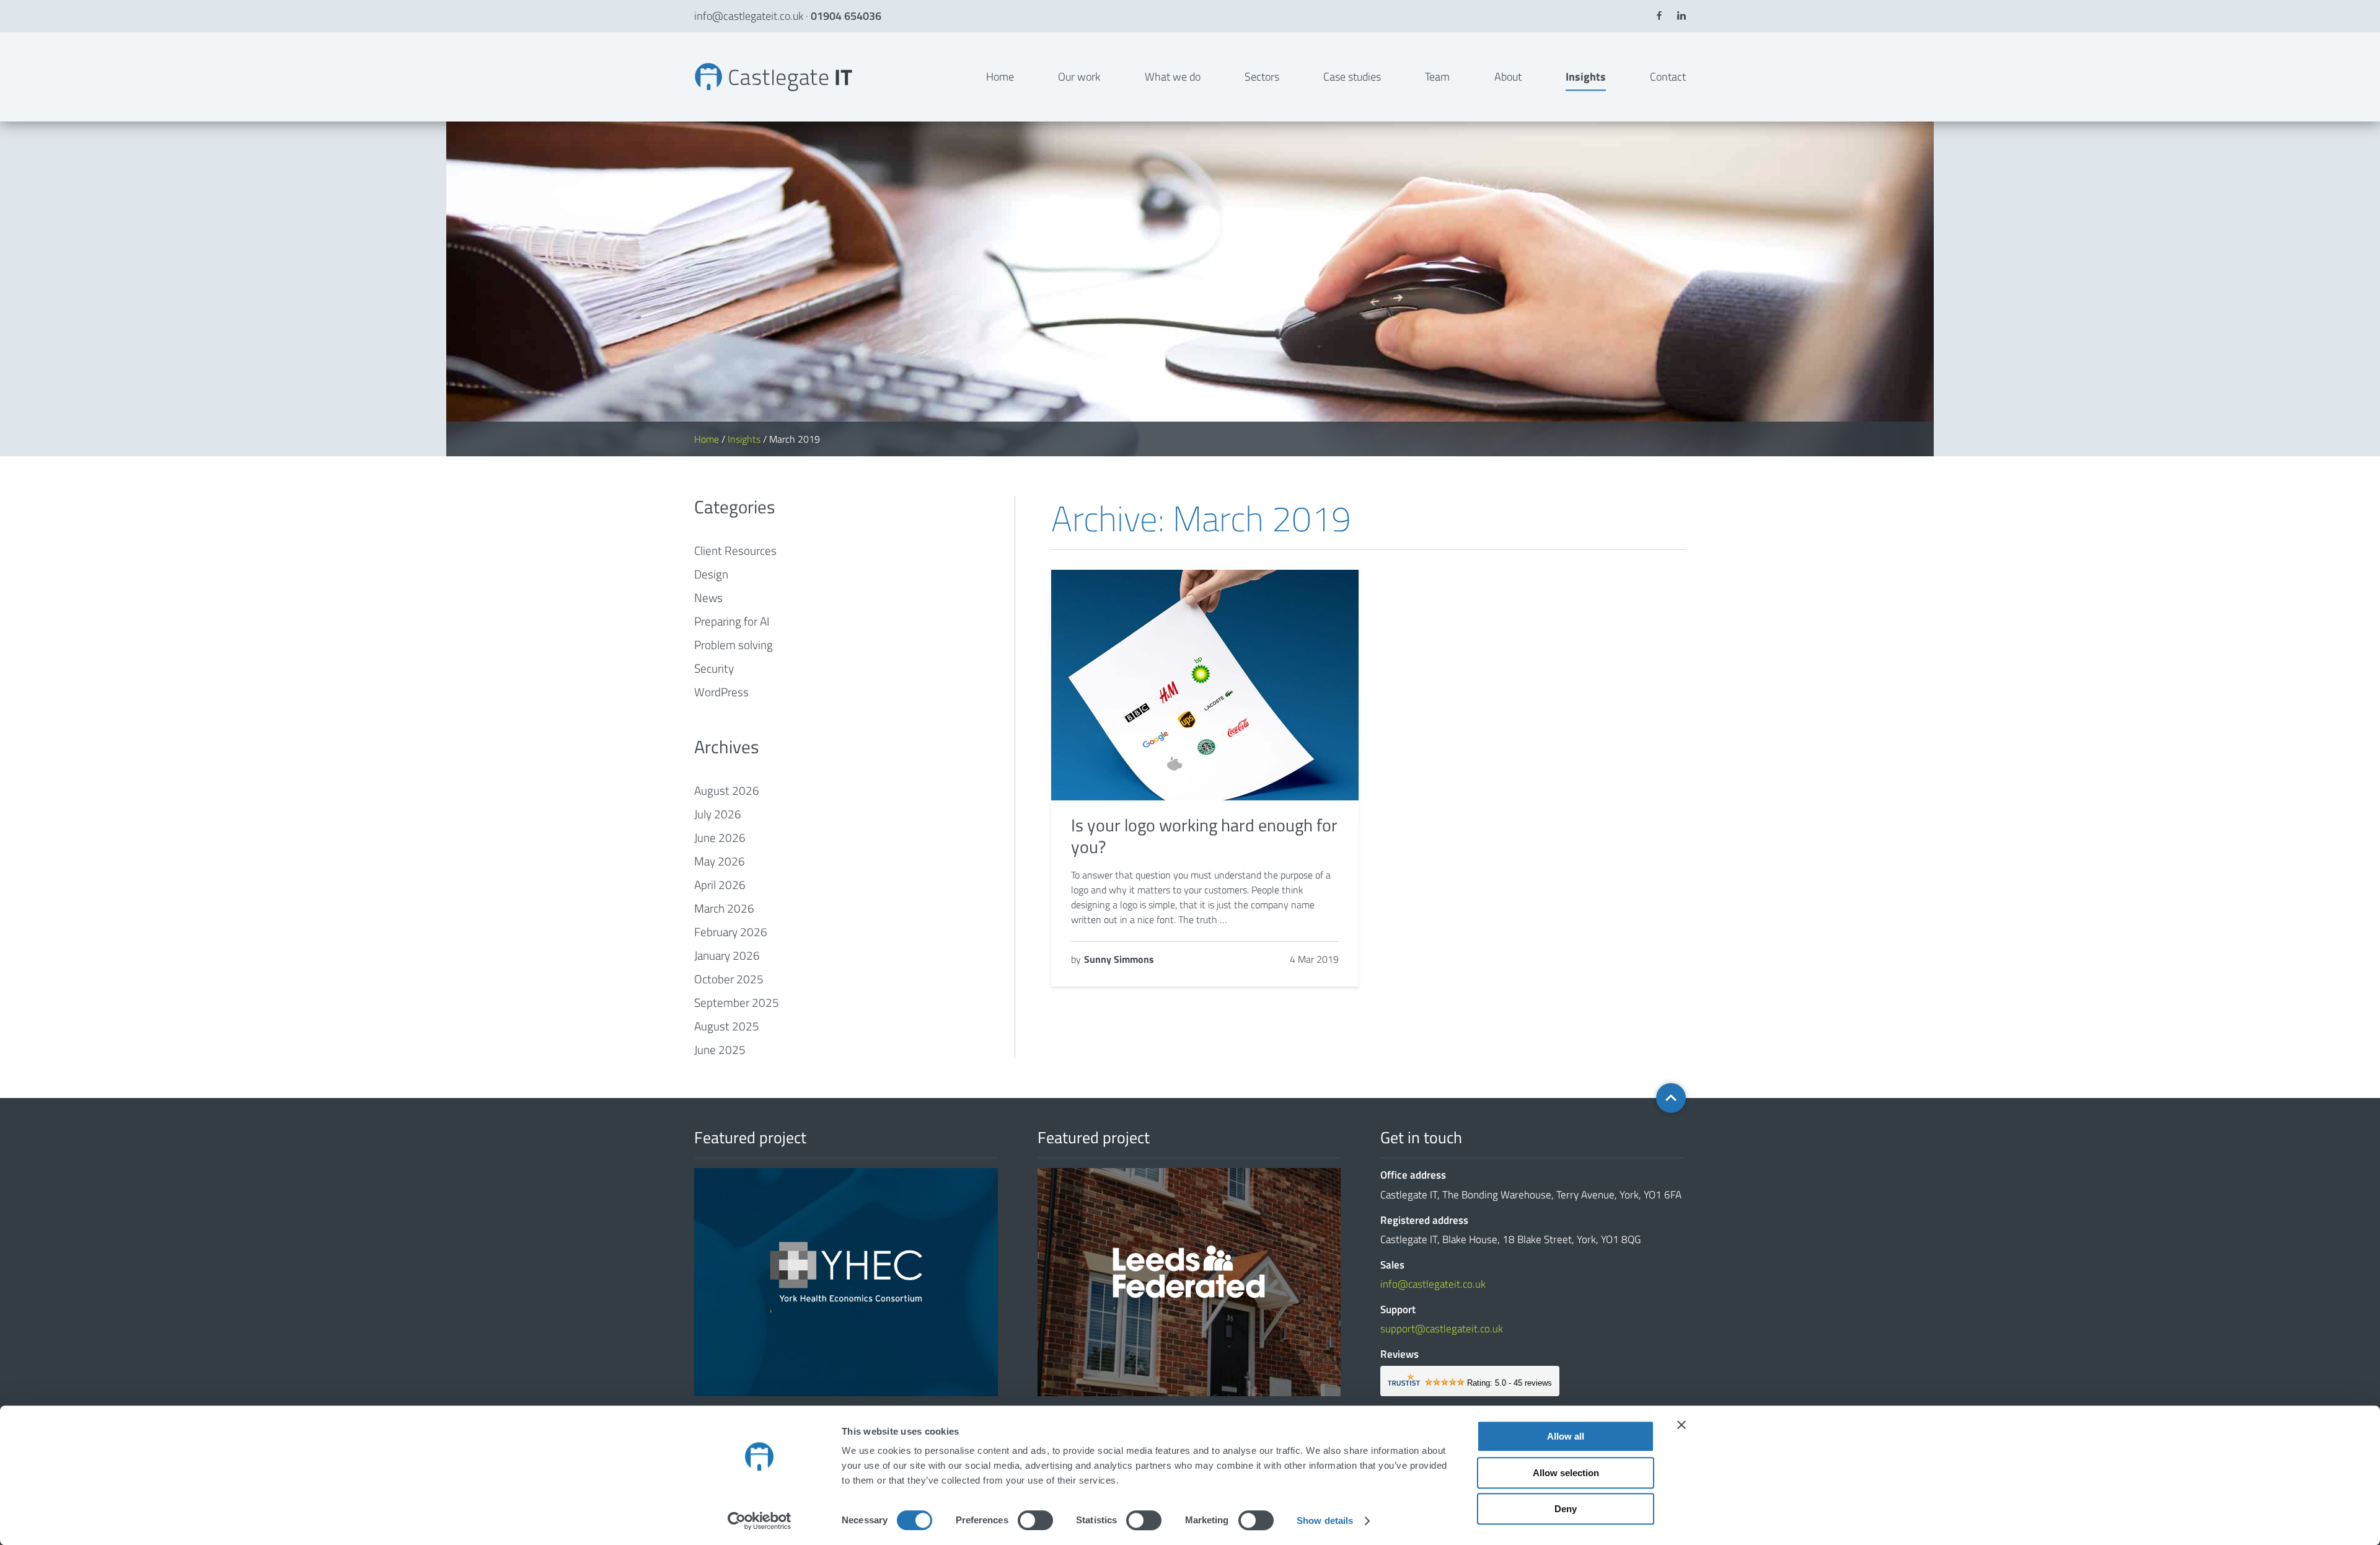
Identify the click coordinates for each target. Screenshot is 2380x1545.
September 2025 (737, 1002)
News (708, 597)
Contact (1668, 77)
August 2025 (727, 1026)
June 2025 (720, 1049)
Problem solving (734, 644)
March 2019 (696, 62)
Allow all (1566, 1436)
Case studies (1352, 77)
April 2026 (720, 884)
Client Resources (735, 550)
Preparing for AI (732, 621)
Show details (1325, 1521)
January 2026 (727, 955)
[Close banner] (1681, 1425)
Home (1000, 77)
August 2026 (727, 790)
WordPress (721, 692)
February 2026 (731, 932)
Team (1437, 77)
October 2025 (729, 979)
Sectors (1262, 77)
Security (714, 668)
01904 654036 (846, 16)
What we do (1173, 77)
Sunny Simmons (1119, 959)
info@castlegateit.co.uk (749, 16)
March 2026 (724, 908)
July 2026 (718, 814)
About (1508, 77)
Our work (1079, 77)
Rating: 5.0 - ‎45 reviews (1510, 1383)
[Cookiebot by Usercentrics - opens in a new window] (760, 1521)
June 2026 (720, 837)
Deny (1566, 1509)
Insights (1586, 77)
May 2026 (720, 861)
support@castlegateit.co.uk (1442, 1329)
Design (711, 574)
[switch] (1035, 1520)
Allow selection (1566, 1473)
